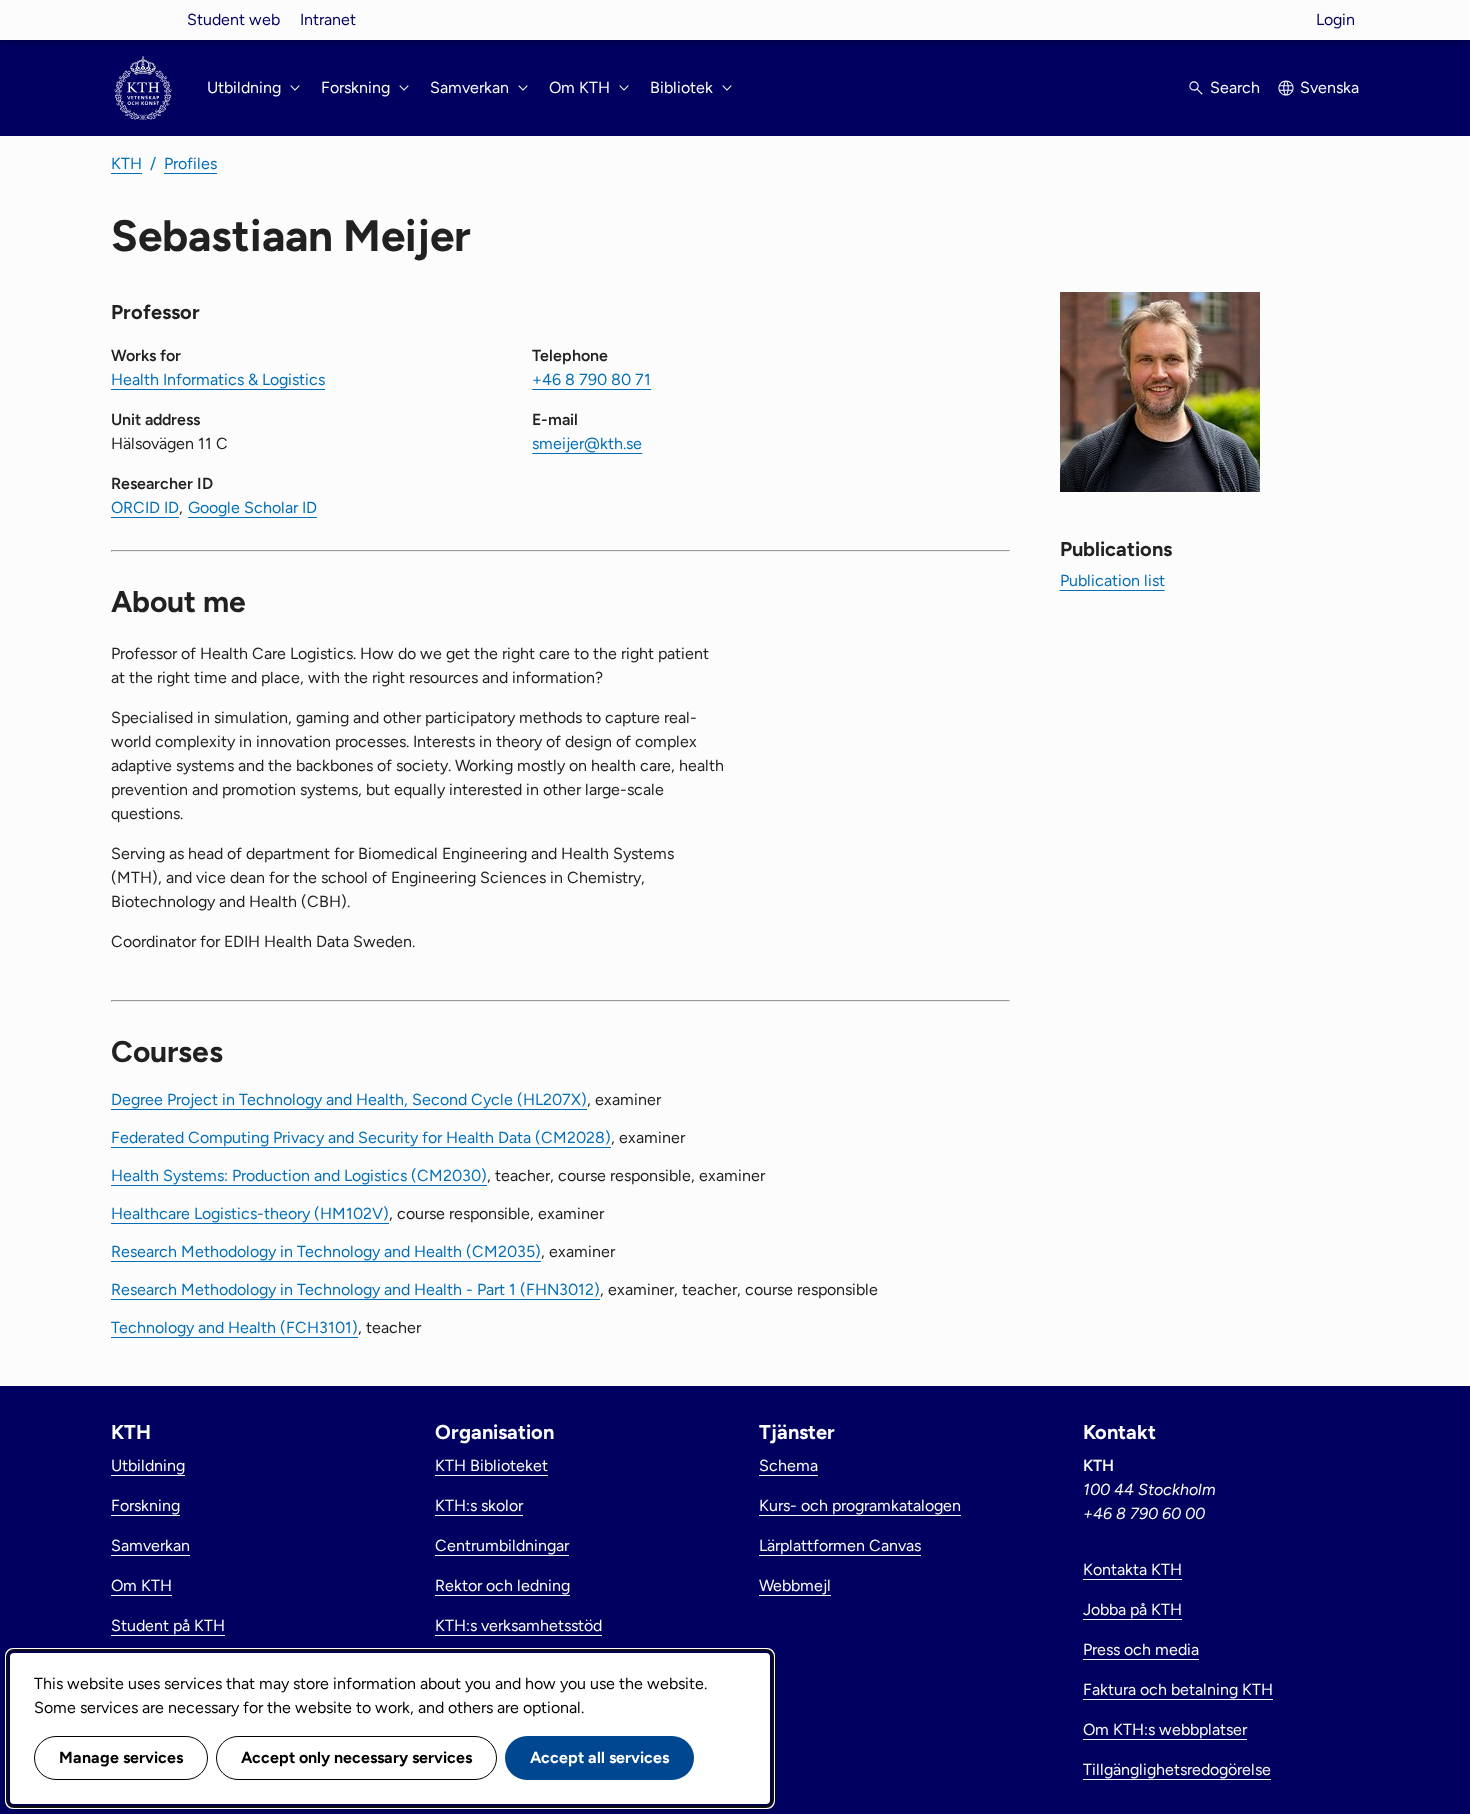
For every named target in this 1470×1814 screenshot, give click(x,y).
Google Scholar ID (252, 507)
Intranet (328, 19)
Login (1335, 19)
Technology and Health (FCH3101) (234, 1327)
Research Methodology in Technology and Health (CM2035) (326, 1251)
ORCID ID (145, 507)
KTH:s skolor (479, 1505)
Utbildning (148, 1465)
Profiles (190, 163)
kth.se (143, 19)
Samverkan (150, 1545)
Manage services (121, 1757)
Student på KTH (168, 1625)
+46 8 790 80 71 (591, 379)
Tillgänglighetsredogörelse (1177, 1769)
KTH (126, 163)
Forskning (145, 1505)
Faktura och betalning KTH (1178, 1689)
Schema (788, 1465)
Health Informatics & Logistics (218, 379)
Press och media (1141, 1649)
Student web (233, 19)
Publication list (1112, 580)
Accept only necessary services (356, 1757)
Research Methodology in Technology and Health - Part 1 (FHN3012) (355, 1289)
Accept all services (599, 1757)
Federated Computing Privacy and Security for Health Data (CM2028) (361, 1137)
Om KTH (141, 1585)
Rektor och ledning (502, 1585)
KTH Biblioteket (491, 1465)
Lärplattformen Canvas (840, 1545)
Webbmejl (795, 1585)
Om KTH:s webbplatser (1165, 1729)
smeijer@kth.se (587, 443)
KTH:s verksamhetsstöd (518, 1625)
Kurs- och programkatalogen (860, 1505)
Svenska (1329, 87)
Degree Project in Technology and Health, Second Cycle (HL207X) (349, 1099)
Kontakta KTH (1132, 1569)
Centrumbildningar (502, 1545)
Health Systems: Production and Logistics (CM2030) (299, 1175)
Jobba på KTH (1132, 1609)
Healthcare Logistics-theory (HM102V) (250, 1213)
